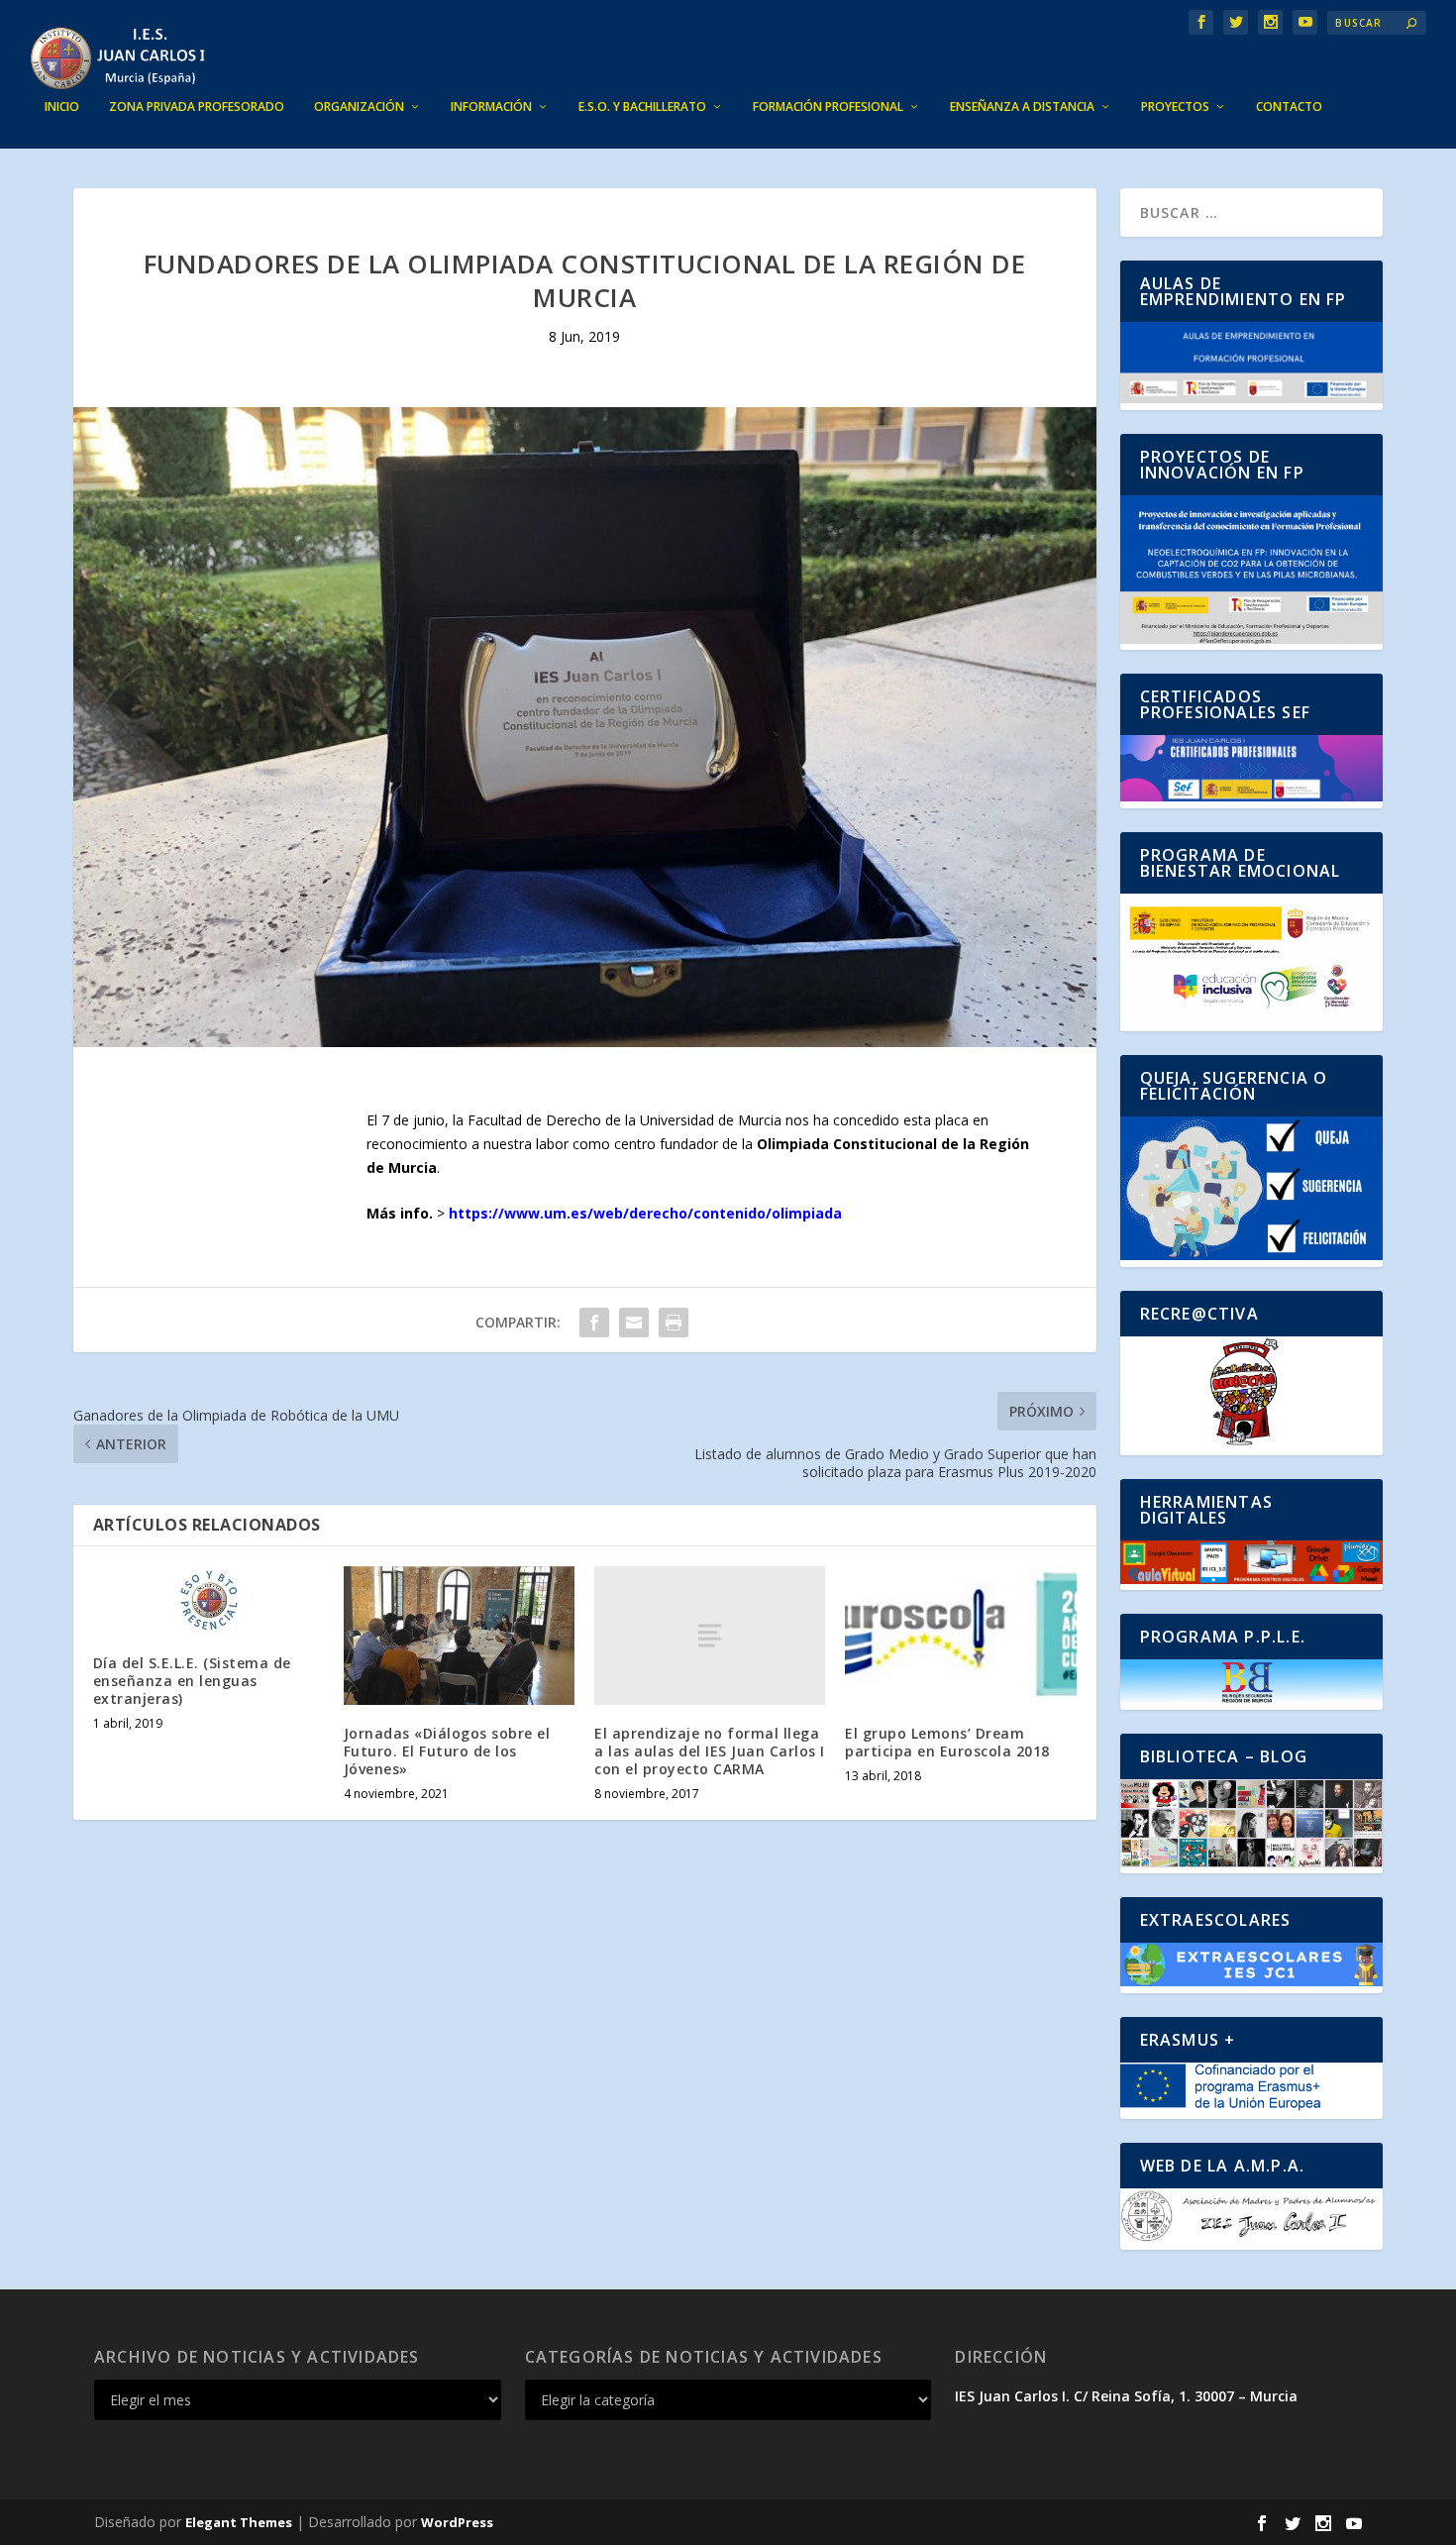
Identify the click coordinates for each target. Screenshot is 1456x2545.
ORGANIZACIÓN (359, 107)
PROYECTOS (1175, 107)
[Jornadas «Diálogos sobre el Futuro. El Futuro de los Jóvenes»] (459, 1636)
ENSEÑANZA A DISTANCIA (1022, 107)
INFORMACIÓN (491, 107)
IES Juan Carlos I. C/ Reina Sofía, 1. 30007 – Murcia (1126, 2396)
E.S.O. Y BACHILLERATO (642, 107)
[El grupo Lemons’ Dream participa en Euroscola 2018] (960, 1636)
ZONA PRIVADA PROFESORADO (197, 107)
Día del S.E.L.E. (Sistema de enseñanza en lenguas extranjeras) (192, 1681)
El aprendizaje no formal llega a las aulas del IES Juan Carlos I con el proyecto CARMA (710, 1751)
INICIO (62, 107)
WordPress (457, 2522)
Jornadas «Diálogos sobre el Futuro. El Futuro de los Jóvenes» (447, 1751)
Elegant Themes (239, 2522)
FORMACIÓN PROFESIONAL (828, 107)
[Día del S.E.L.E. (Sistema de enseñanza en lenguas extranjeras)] (208, 1600)
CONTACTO (1289, 107)
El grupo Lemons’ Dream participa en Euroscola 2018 (947, 1742)
